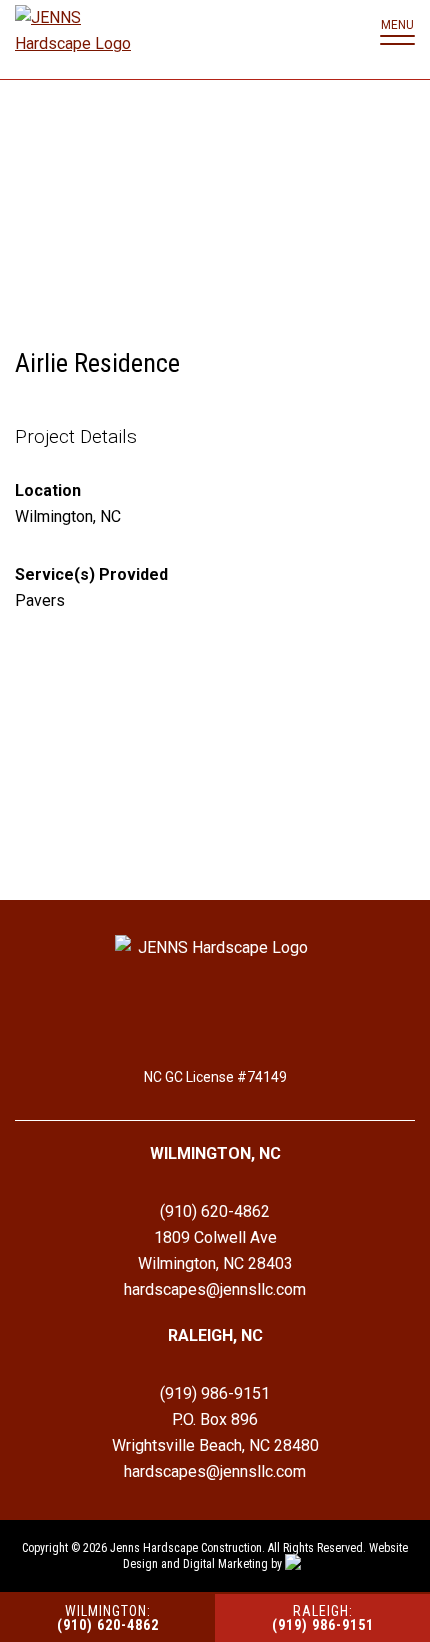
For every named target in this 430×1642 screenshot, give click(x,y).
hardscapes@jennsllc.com (215, 1289)
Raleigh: (323, 1618)
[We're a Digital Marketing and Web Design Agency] (296, 1564)
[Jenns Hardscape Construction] (75, 35)
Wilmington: (108, 1618)
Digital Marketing (225, 1564)
